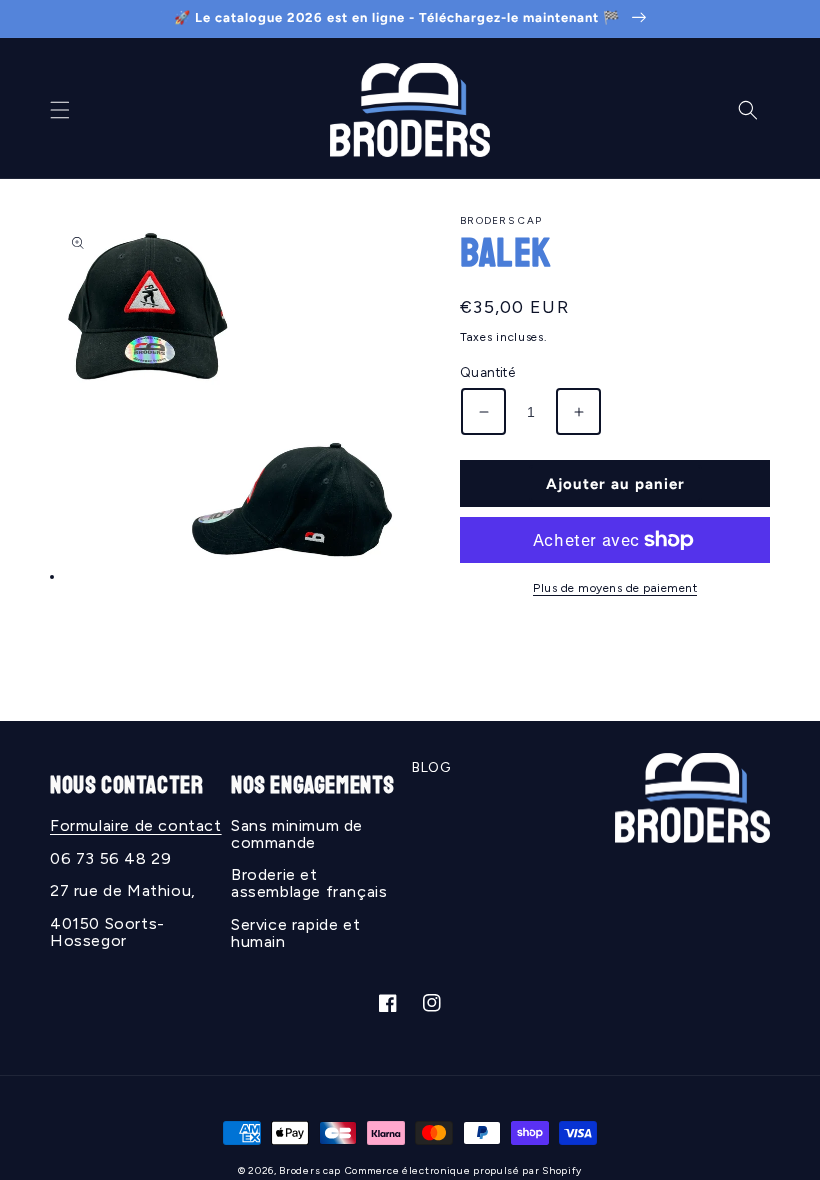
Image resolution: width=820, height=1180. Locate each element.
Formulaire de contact (136, 825)
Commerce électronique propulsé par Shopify (463, 1170)
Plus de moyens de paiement (615, 588)
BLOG (431, 767)
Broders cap (310, 1170)
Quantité (487, 372)
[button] (60, 110)
